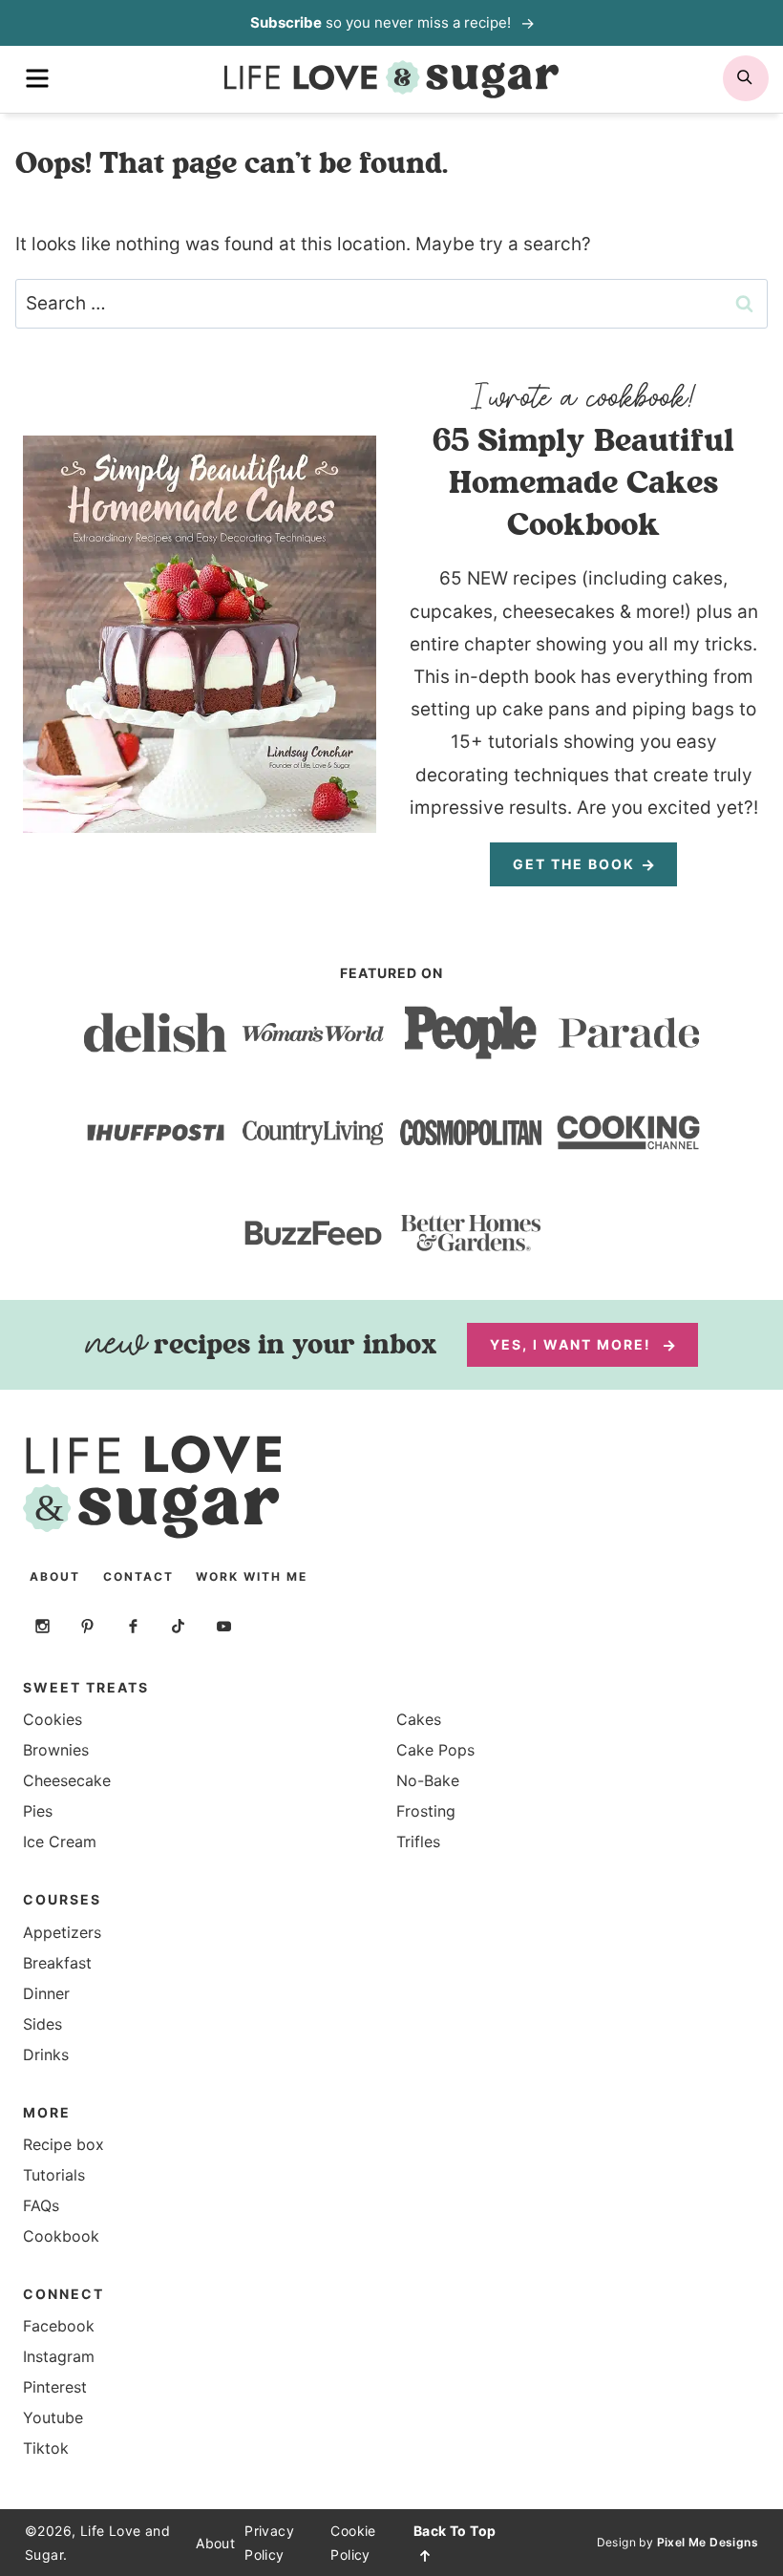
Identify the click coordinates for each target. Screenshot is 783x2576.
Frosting (426, 1811)
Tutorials (54, 2175)
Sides (42, 2024)
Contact (138, 1576)
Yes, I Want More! (573, 1344)
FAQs (41, 2205)
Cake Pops (435, 1750)
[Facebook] (133, 1626)
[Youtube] (223, 1626)
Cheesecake (67, 1780)
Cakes (419, 1719)
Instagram (59, 2356)
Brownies (56, 1750)
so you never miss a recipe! (382, 22)
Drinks (46, 2054)
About (55, 1576)
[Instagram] (42, 1626)
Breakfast (57, 1963)
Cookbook (61, 2236)
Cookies (53, 1719)
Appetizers (62, 1932)
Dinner (46, 1993)
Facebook (59, 2326)
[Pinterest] (88, 1626)
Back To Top (455, 2531)
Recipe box (63, 2144)
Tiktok (46, 2448)
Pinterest (55, 2387)
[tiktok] (179, 1626)
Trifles (418, 1842)
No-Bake (428, 1780)
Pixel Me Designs (708, 2542)
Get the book (574, 864)
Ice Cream (60, 1842)
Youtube (53, 2417)
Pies (38, 1811)
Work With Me (252, 1576)
